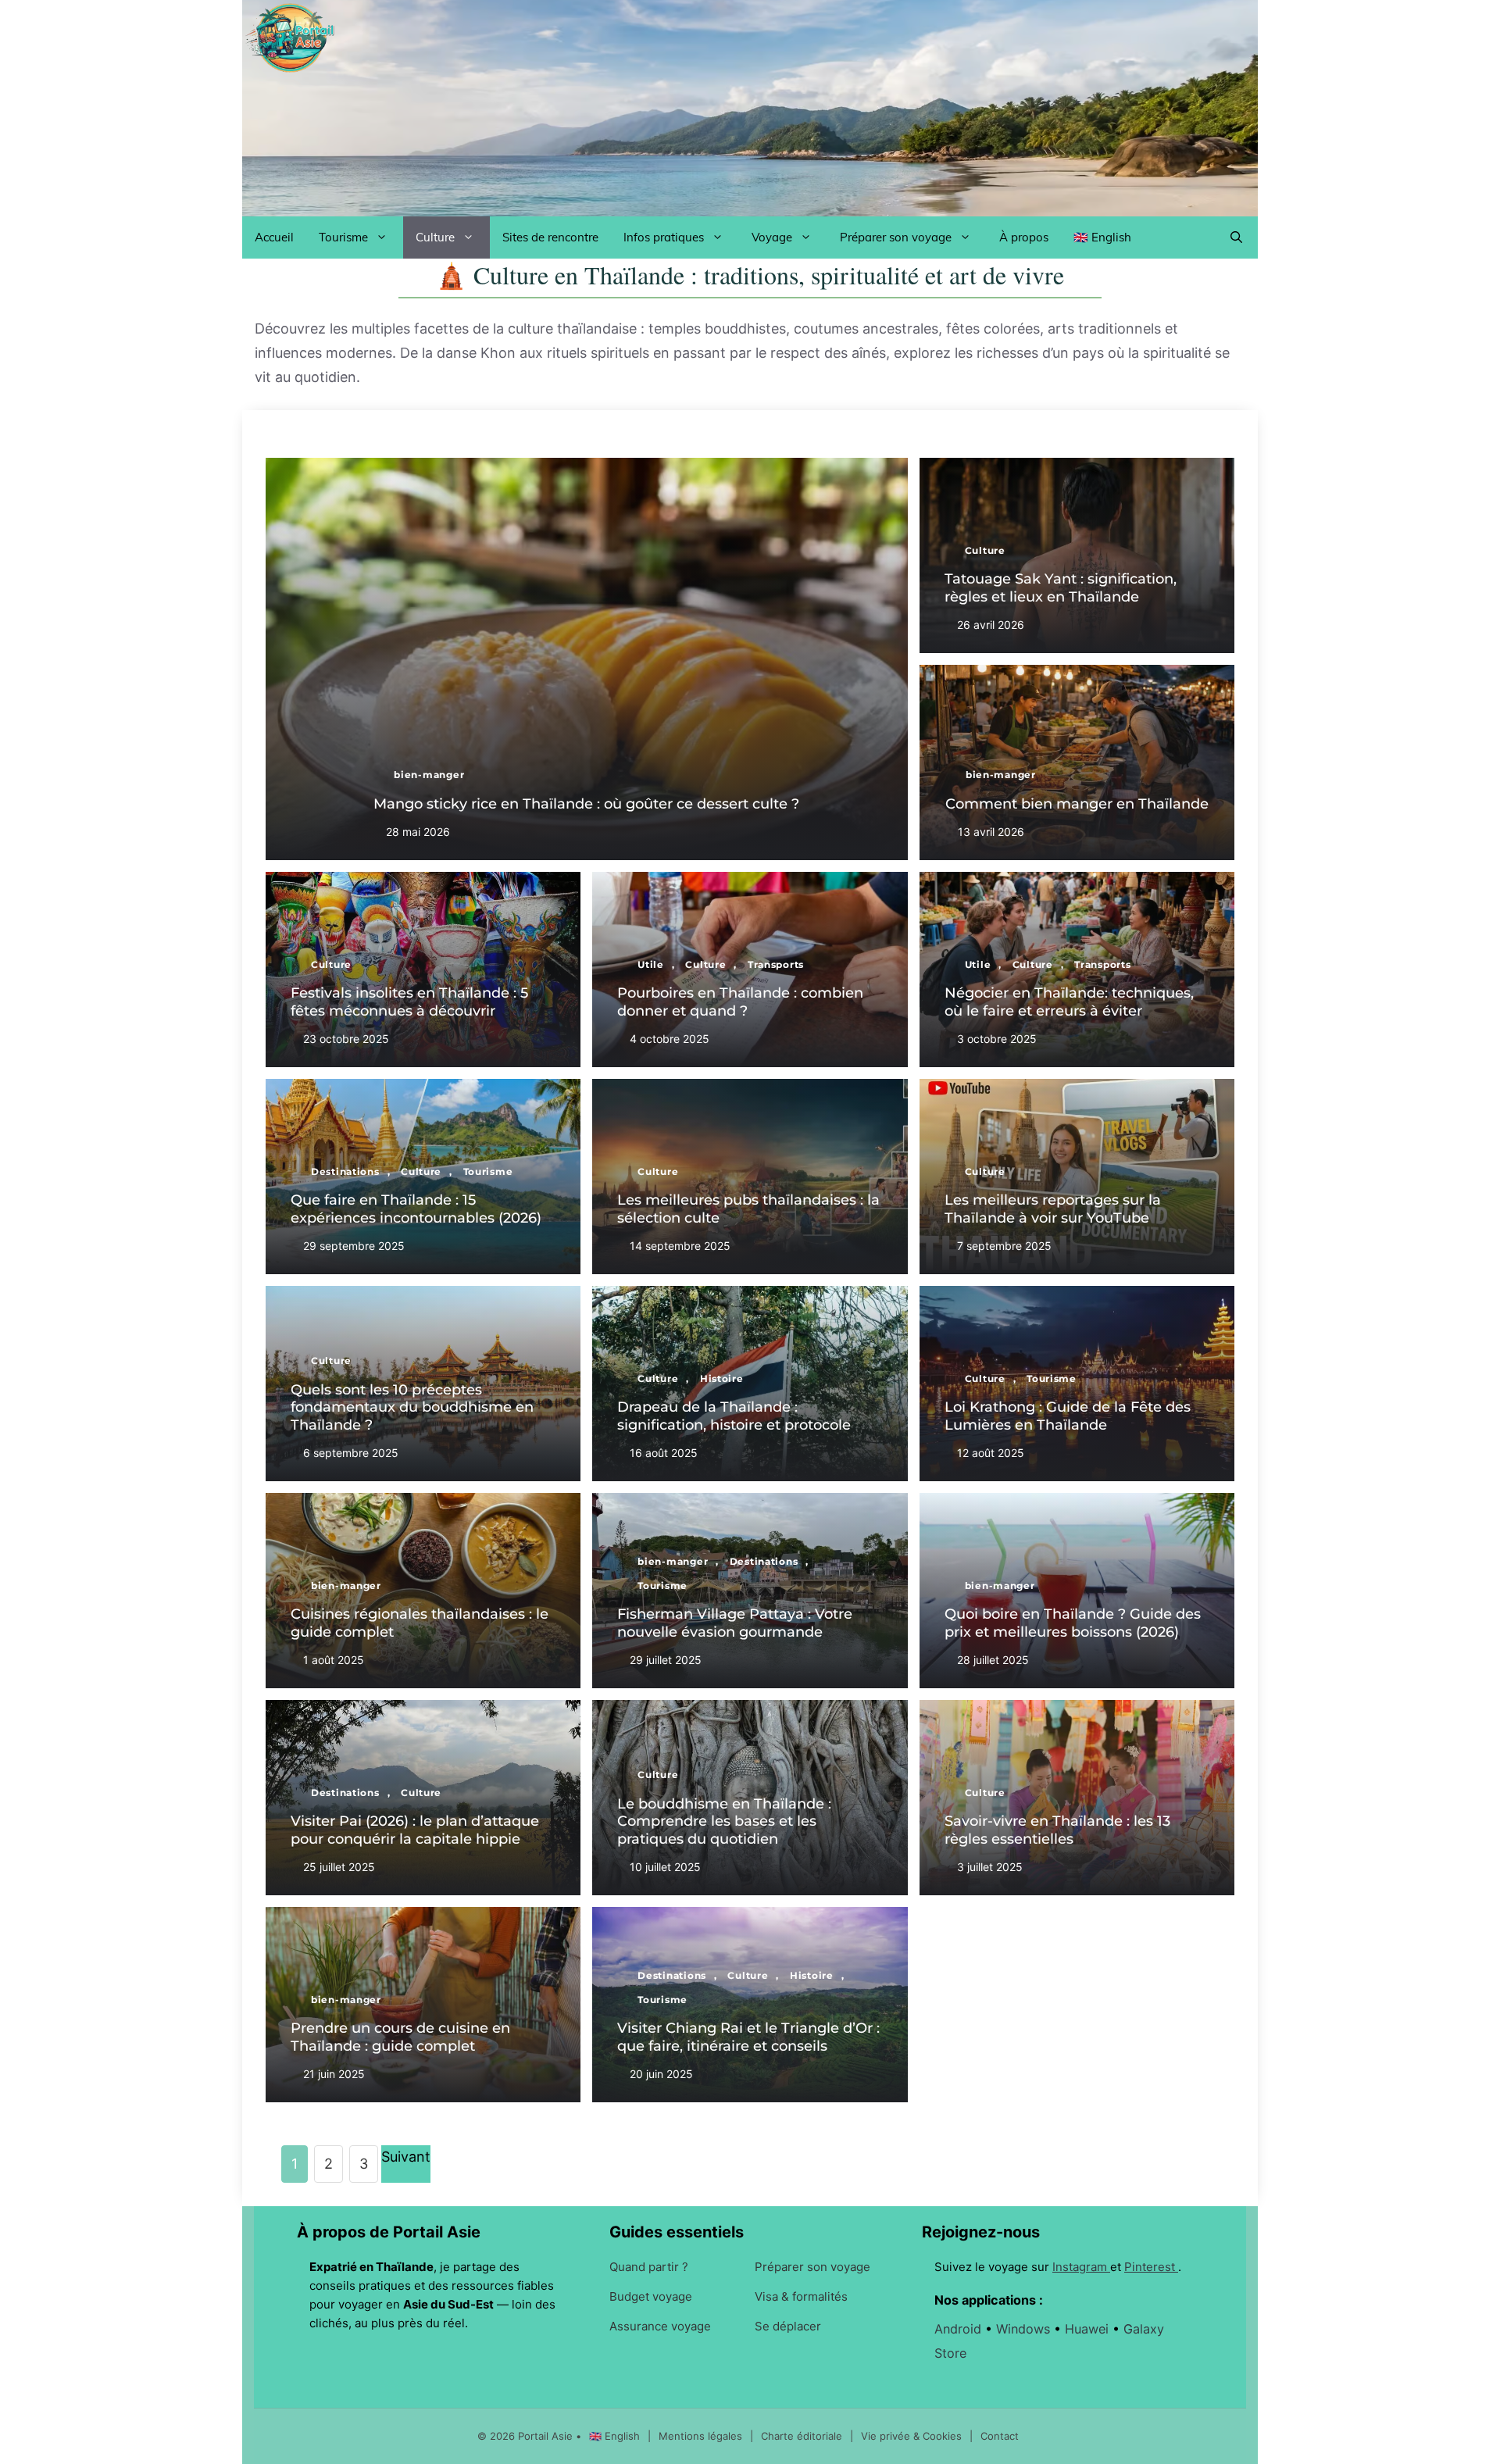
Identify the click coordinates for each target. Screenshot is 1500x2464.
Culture (435, 237)
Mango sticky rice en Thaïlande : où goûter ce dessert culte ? (586, 804)
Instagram (1081, 2267)
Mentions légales (702, 2436)
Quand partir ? (649, 2267)
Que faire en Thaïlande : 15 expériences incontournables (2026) (416, 1209)
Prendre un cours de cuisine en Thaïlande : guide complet (400, 2037)
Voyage (772, 237)
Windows (1025, 2329)
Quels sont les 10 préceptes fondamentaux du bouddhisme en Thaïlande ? (412, 1407)
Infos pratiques (664, 237)
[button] (1236, 237)
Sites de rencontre (550, 237)
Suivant (406, 2157)
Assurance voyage (660, 2326)
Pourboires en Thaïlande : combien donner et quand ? (740, 1002)
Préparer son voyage (896, 237)
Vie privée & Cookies (913, 2436)
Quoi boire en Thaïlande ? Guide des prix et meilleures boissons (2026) (1073, 1623)
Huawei (1089, 2329)
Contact (1000, 2436)
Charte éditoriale (803, 2436)
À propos (1024, 237)
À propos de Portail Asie (389, 2232)
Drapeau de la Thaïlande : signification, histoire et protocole (734, 1416)
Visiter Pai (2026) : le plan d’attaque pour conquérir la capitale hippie (415, 1830)
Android (960, 2329)
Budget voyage (651, 2296)
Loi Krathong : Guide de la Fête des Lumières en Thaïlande (1068, 1416)
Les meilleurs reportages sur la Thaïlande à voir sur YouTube (1053, 1209)
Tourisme (343, 237)
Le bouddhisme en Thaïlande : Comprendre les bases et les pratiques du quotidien (724, 1821)
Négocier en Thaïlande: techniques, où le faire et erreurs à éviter (1069, 1002)
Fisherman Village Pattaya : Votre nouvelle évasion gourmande (735, 1623)
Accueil (274, 237)
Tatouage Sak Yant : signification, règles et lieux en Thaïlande (1061, 588)
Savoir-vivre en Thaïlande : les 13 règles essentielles (1057, 1830)
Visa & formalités (801, 2296)
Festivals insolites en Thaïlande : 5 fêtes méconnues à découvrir (409, 1002)
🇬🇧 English (1102, 237)
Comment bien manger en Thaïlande (1077, 804)
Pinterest (1151, 2267)
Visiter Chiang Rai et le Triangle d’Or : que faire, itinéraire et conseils (748, 2037)
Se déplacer (788, 2326)
